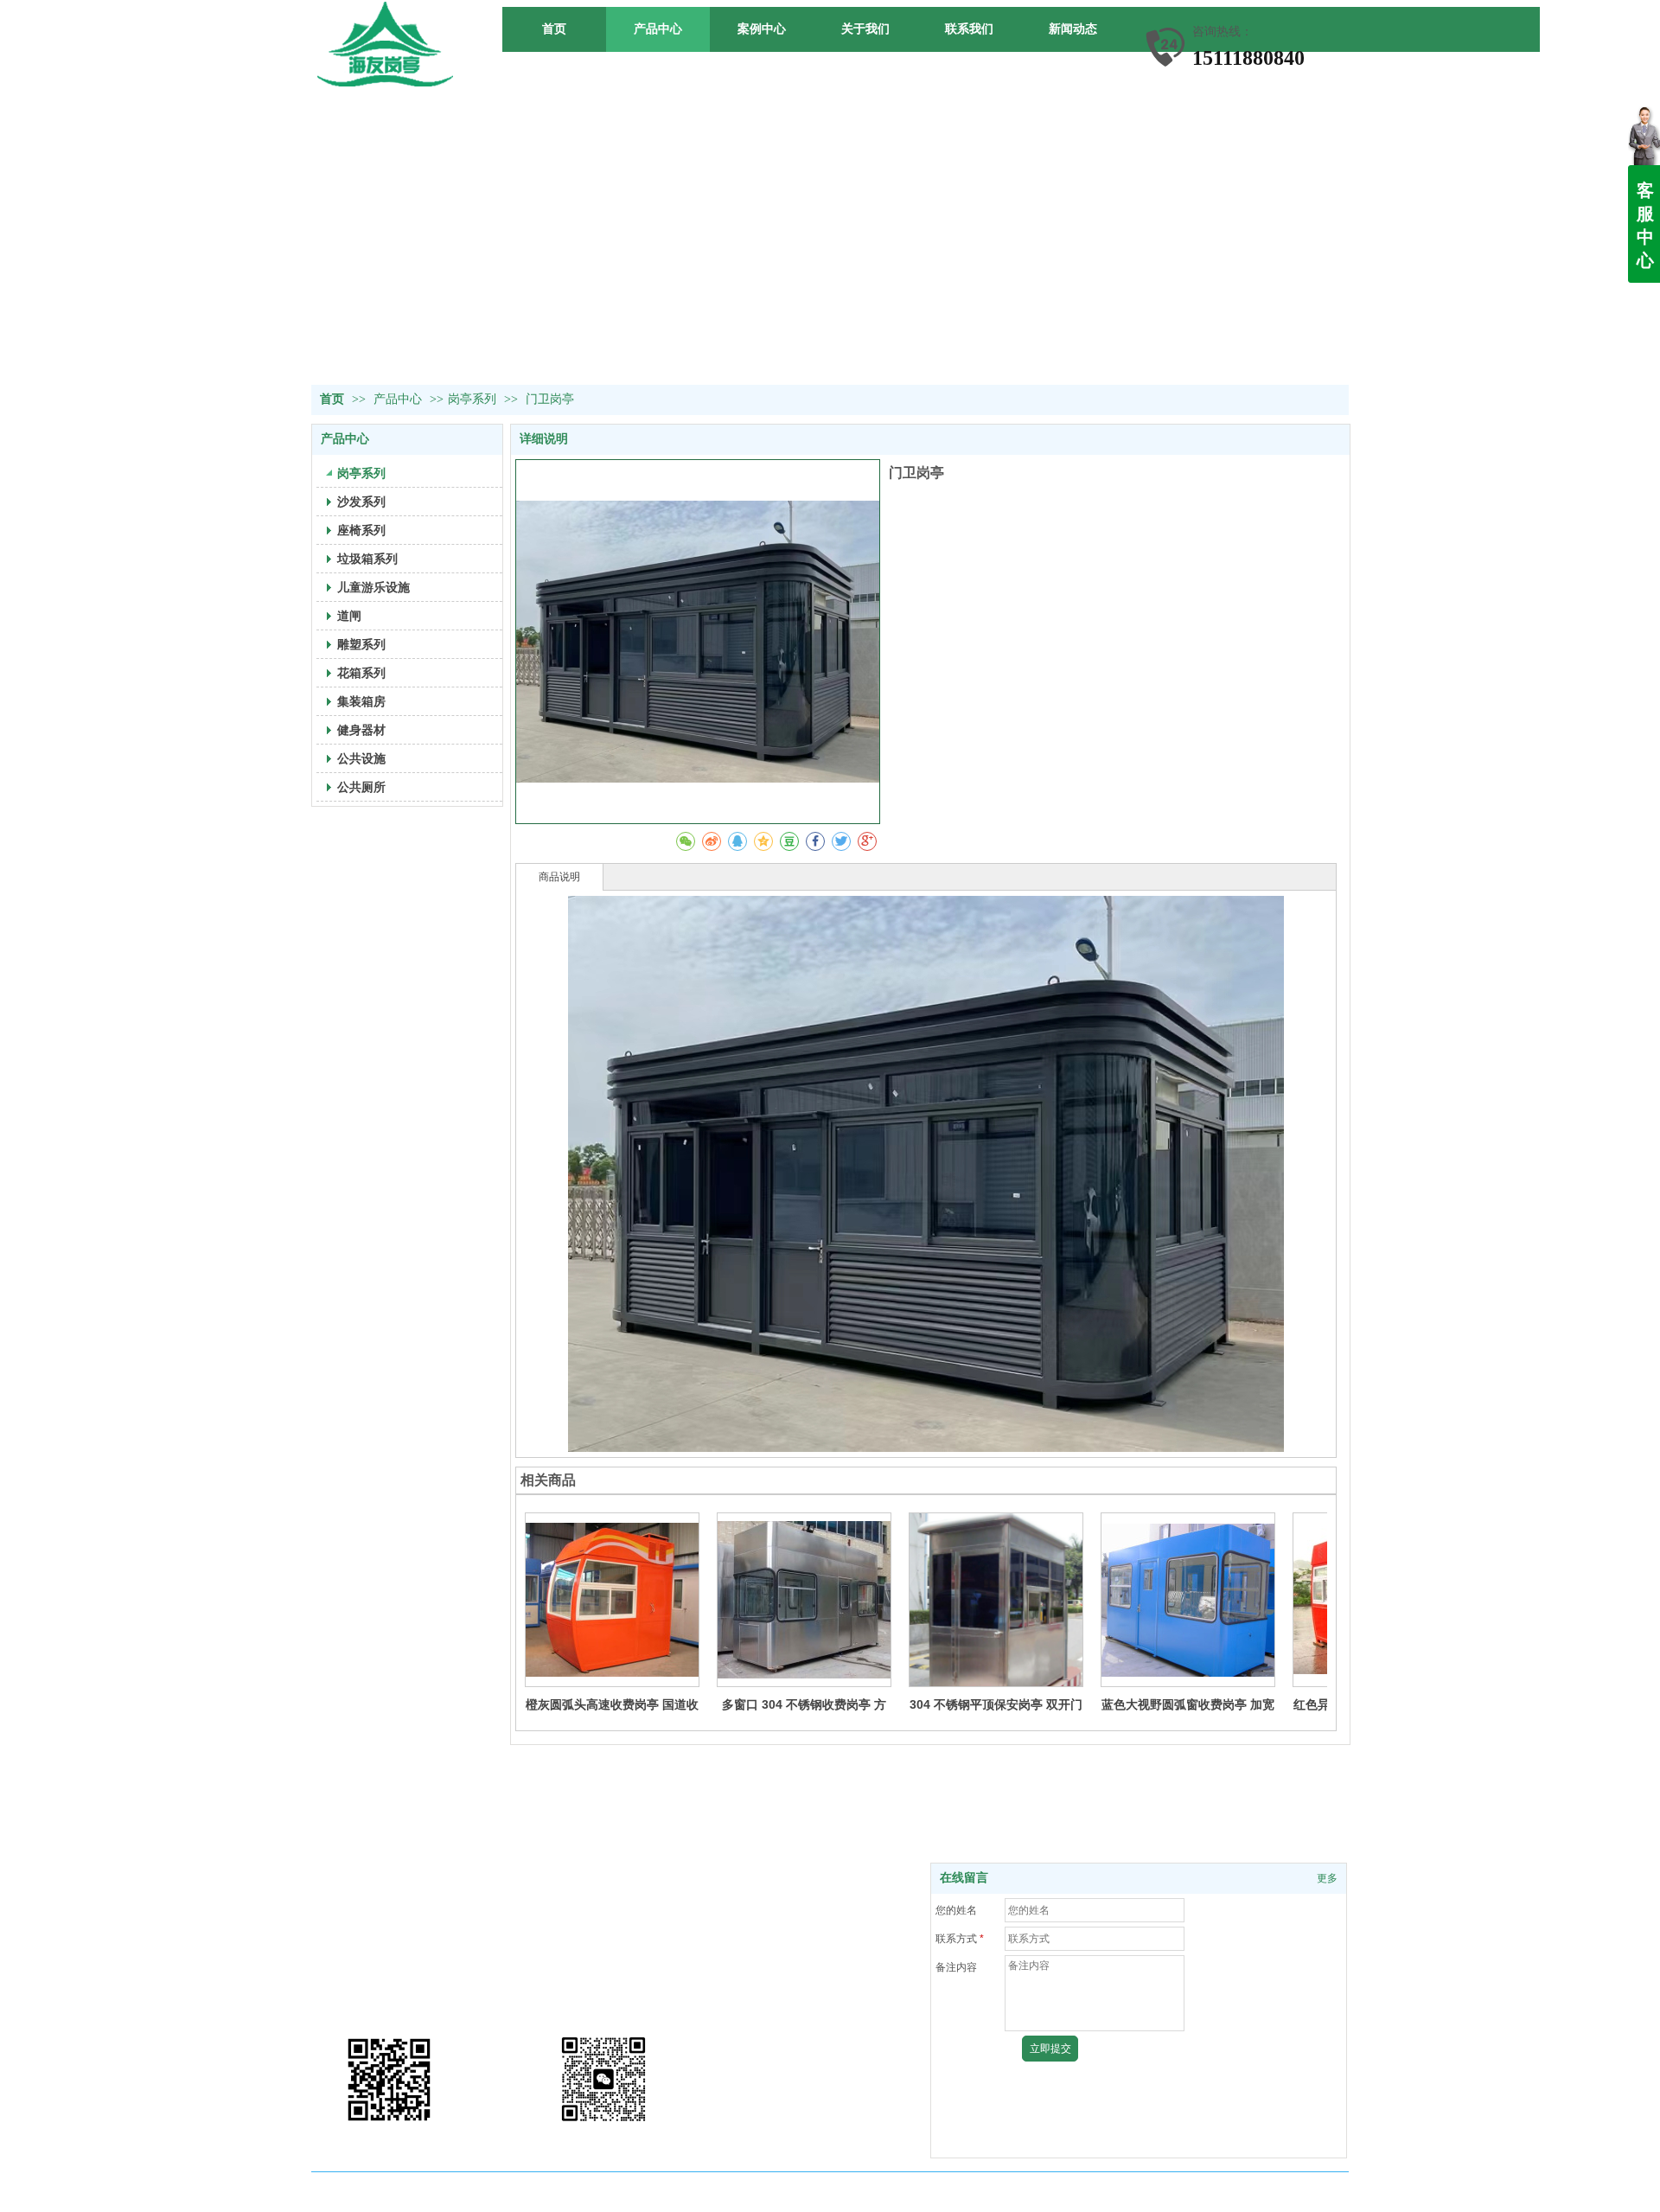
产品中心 (399, 399)
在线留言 (964, 1878)
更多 (1327, 1878)
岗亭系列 (472, 399)
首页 (332, 399)
